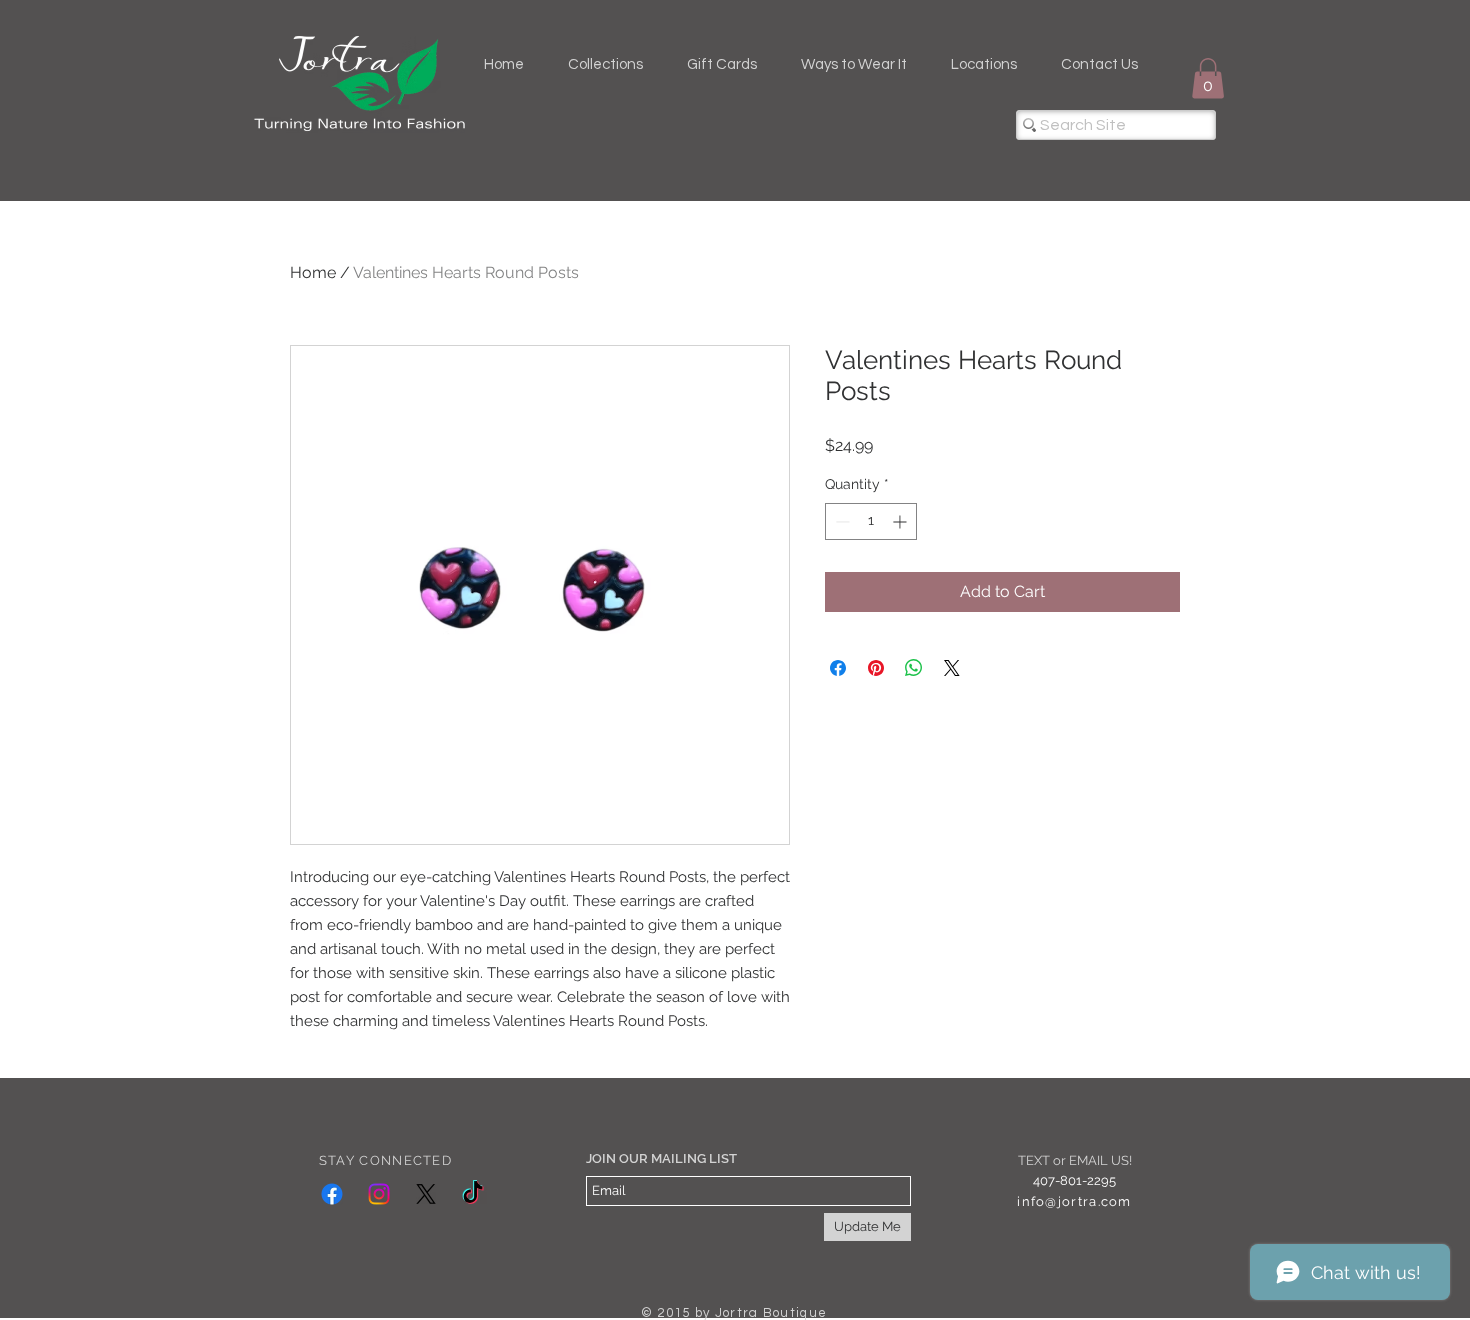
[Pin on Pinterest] (876, 700)
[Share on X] (952, 700)
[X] (426, 1194)
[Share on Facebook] (838, 700)
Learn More (1137, 477)
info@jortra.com (1074, 1201)
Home (313, 272)
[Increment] (901, 553)
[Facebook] (332, 1194)
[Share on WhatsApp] (914, 700)
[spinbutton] (871, 553)
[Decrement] (840, 553)
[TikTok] (473, 1194)
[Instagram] (379, 1194)
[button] (1208, 78)
